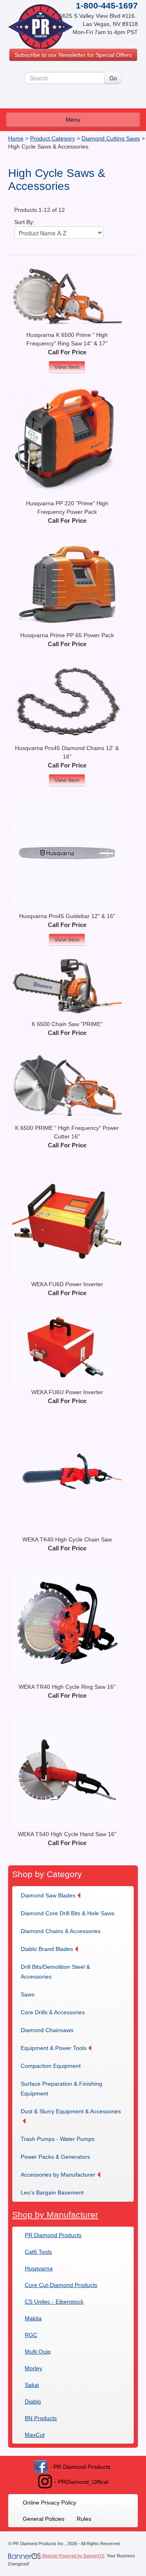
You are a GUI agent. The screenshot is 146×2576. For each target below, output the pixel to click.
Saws (28, 1994)
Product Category (53, 138)
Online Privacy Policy (49, 2503)
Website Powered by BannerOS (73, 2556)
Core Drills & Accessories (53, 2012)
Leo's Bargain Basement (52, 2192)
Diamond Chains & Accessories (61, 1931)
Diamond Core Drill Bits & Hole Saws (68, 1913)
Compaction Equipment (51, 2066)
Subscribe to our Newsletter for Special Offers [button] (73, 55)
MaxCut (35, 2435)
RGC (31, 2335)
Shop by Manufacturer (55, 2215)
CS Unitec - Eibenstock (54, 2302)
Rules (84, 2519)
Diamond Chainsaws (47, 2030)
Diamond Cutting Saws (111, 138)
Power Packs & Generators (55, 2157)
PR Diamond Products (53, 2235)
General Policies (44, 2519)
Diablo (33, 2401)
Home (16, 138)
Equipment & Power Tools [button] (54, 2048)
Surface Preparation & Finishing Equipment (61, 2089)
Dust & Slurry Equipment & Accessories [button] (71, 2111)
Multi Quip (38, 2352)
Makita (33, 2318)
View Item (67, 367)
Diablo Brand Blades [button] (47, 1949)
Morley (33, 2368)
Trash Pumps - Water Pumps (58, 2139)
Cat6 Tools (38, 2252)
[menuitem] (53, 1895)
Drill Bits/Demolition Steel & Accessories (55, 1972)
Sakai (32, 2385)
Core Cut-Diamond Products (61, 2285)
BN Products (41, 2418)
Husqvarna (39, 2268)
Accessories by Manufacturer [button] (58, 2175)
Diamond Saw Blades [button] (48, 1895)
